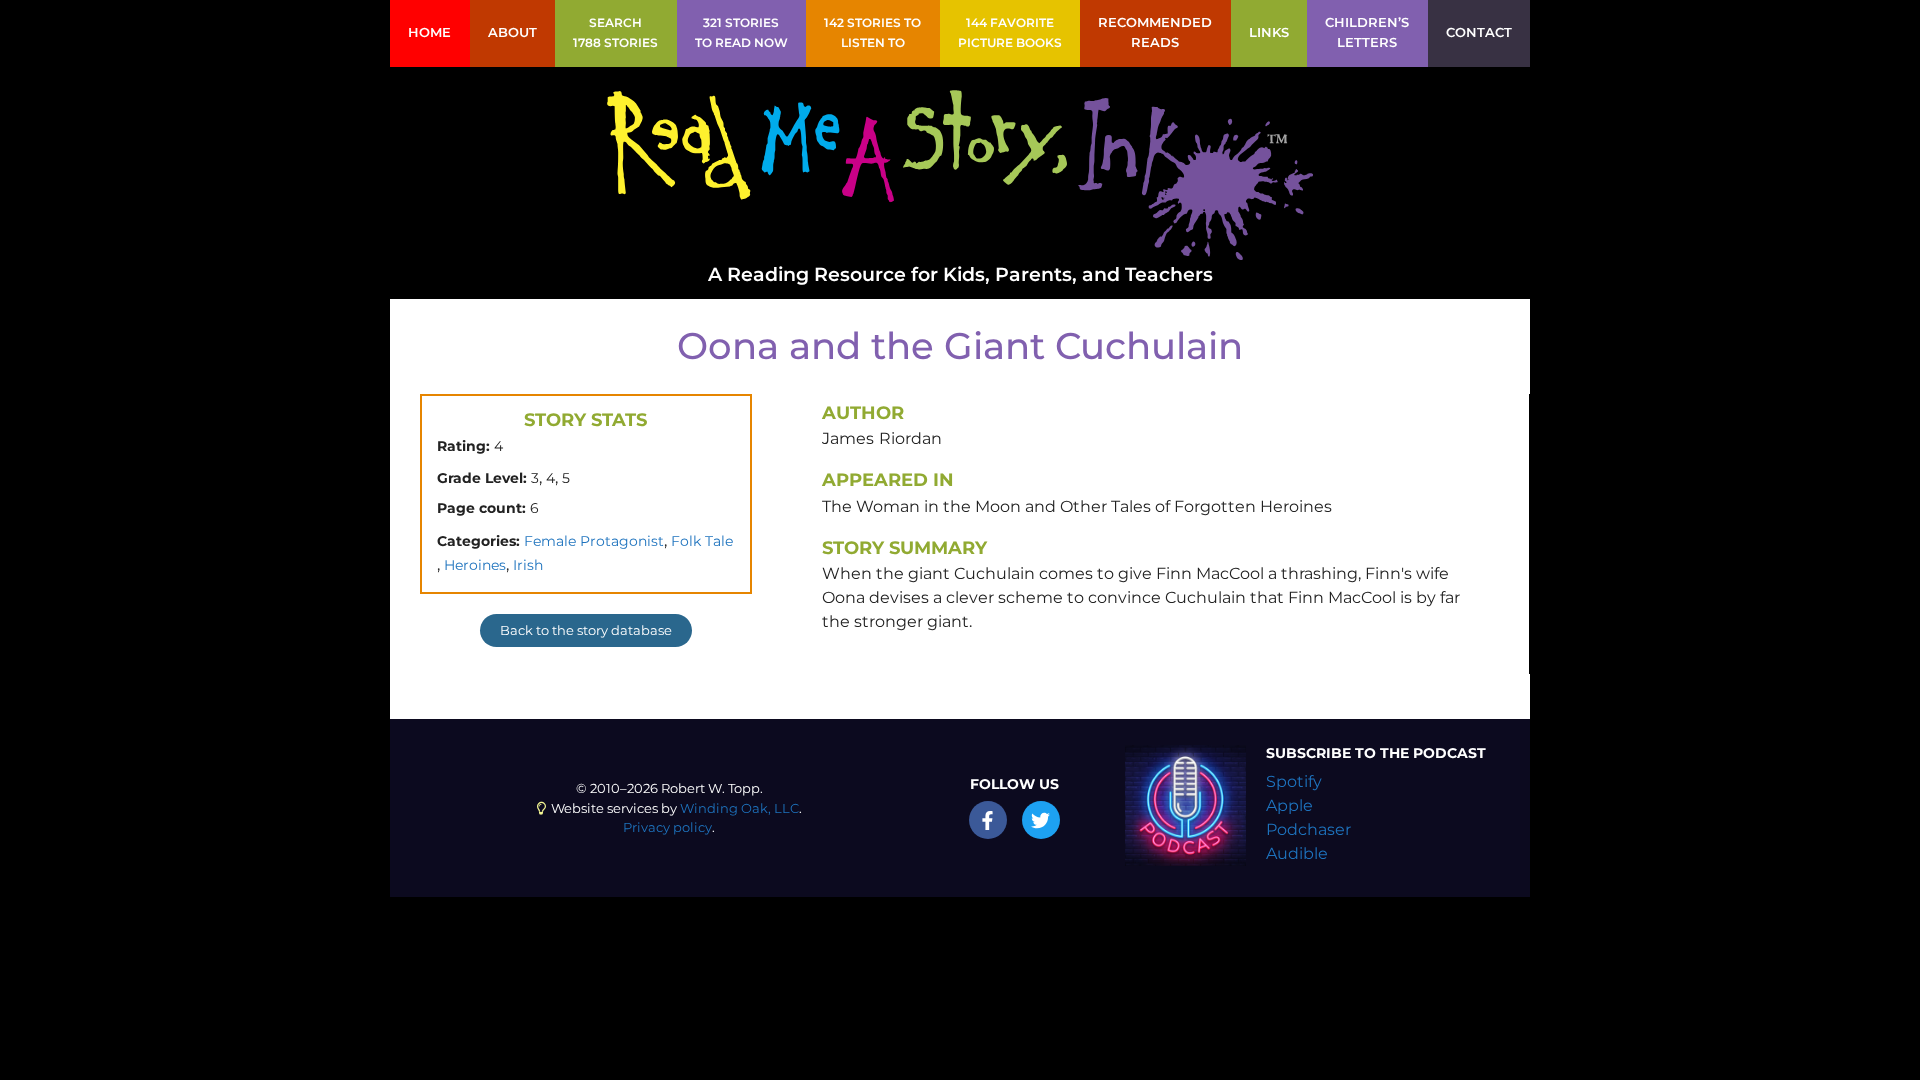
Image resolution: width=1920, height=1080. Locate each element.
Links (1269, 32)
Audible (1297, 853)
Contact (1479, 32)
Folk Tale (702, 541)
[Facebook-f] (988, 820)
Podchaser (1308, 829)
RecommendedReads (1155, 32)
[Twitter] (1041, 820)
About (512, 32)
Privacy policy (667, 827)
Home (429, 32)
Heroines (475, 565)
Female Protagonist (594, 541)
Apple (1289, 805)
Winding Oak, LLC (739, 808)
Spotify (1294, 781)
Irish (528, 565)
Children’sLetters (1367, 32)
